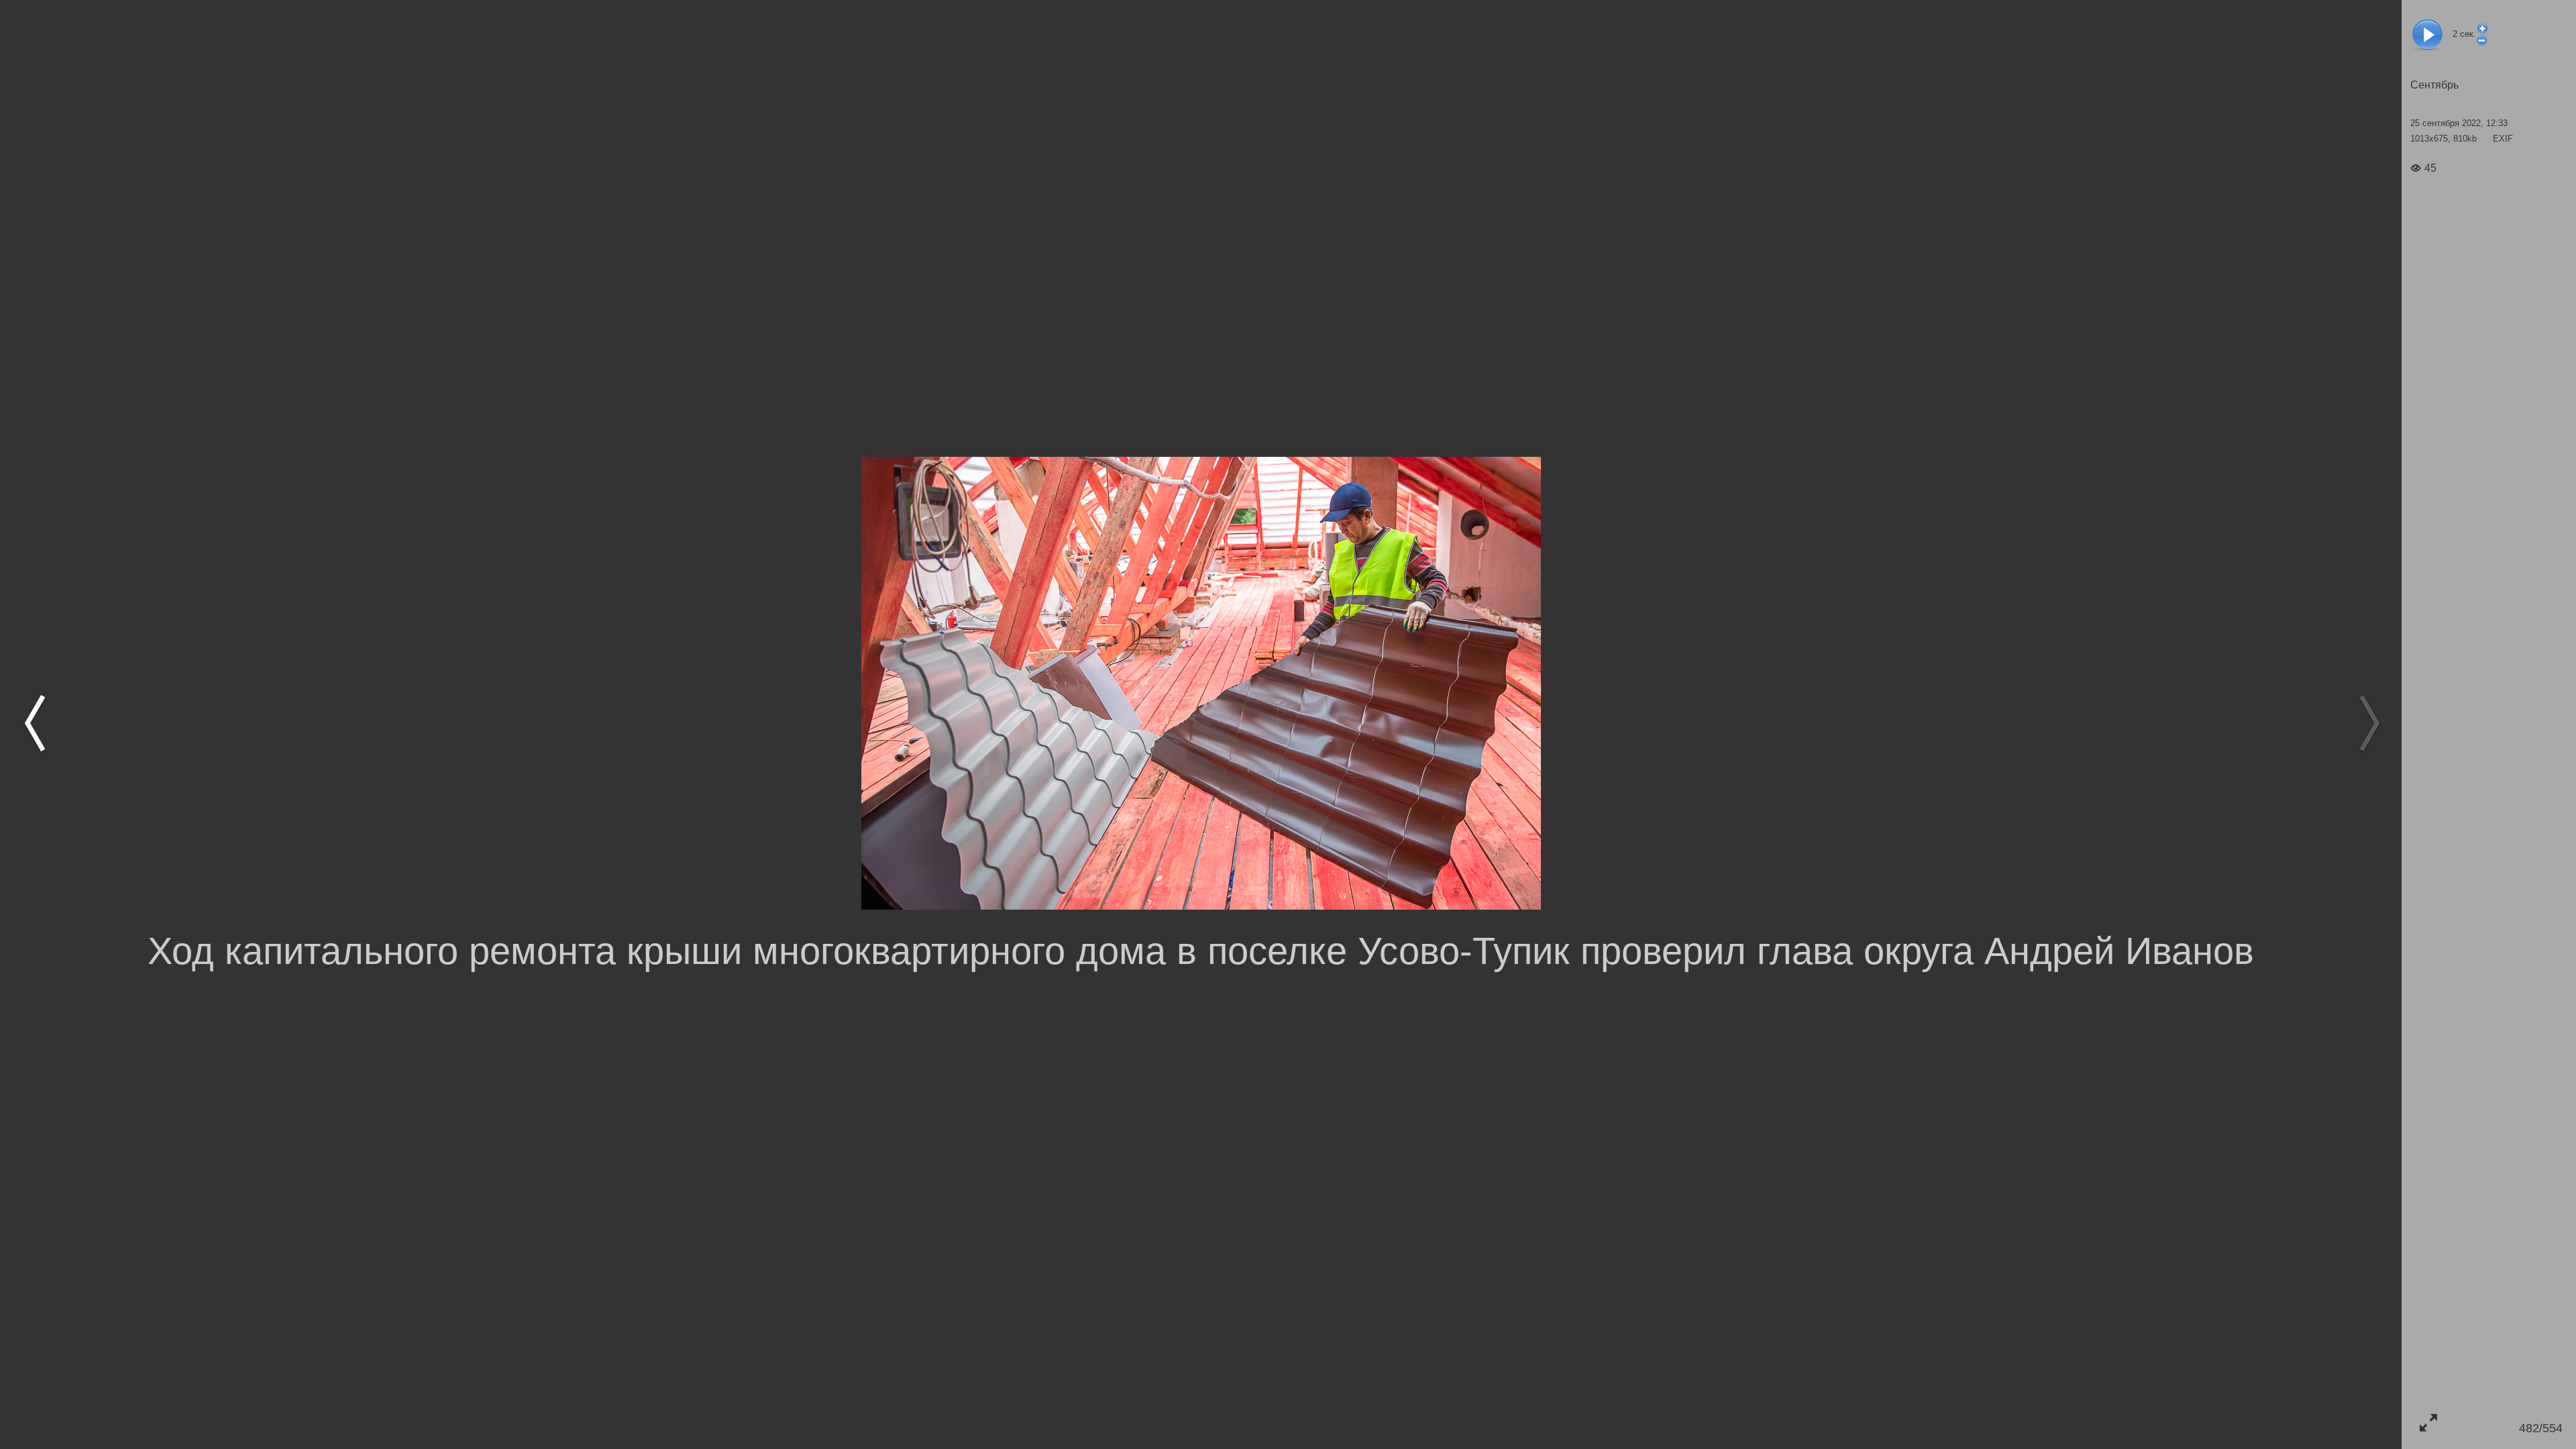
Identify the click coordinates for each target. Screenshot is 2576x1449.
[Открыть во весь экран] (2428, 1423)
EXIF (2503, 139)
